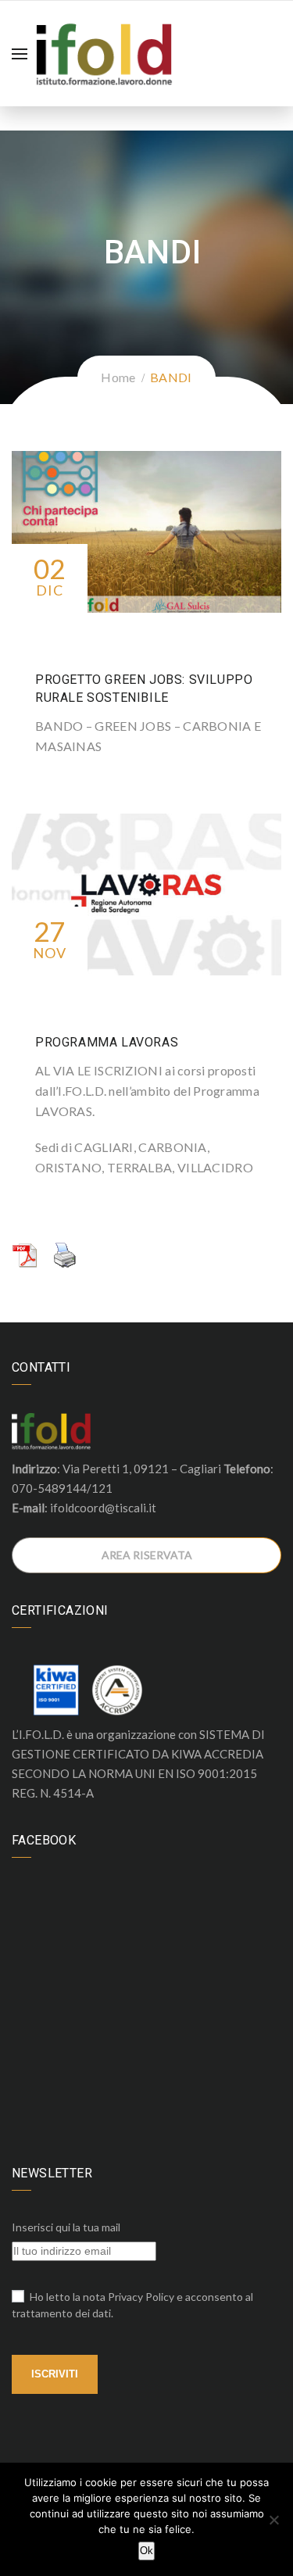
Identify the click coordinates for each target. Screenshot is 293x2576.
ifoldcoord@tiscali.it (103, 1508)
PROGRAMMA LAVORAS (107, 1042)
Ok (146, 2551)
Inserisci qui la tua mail (66, 2227)
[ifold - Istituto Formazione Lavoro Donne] (104, 52)
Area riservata (147, 1555)
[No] (273, 2520)
